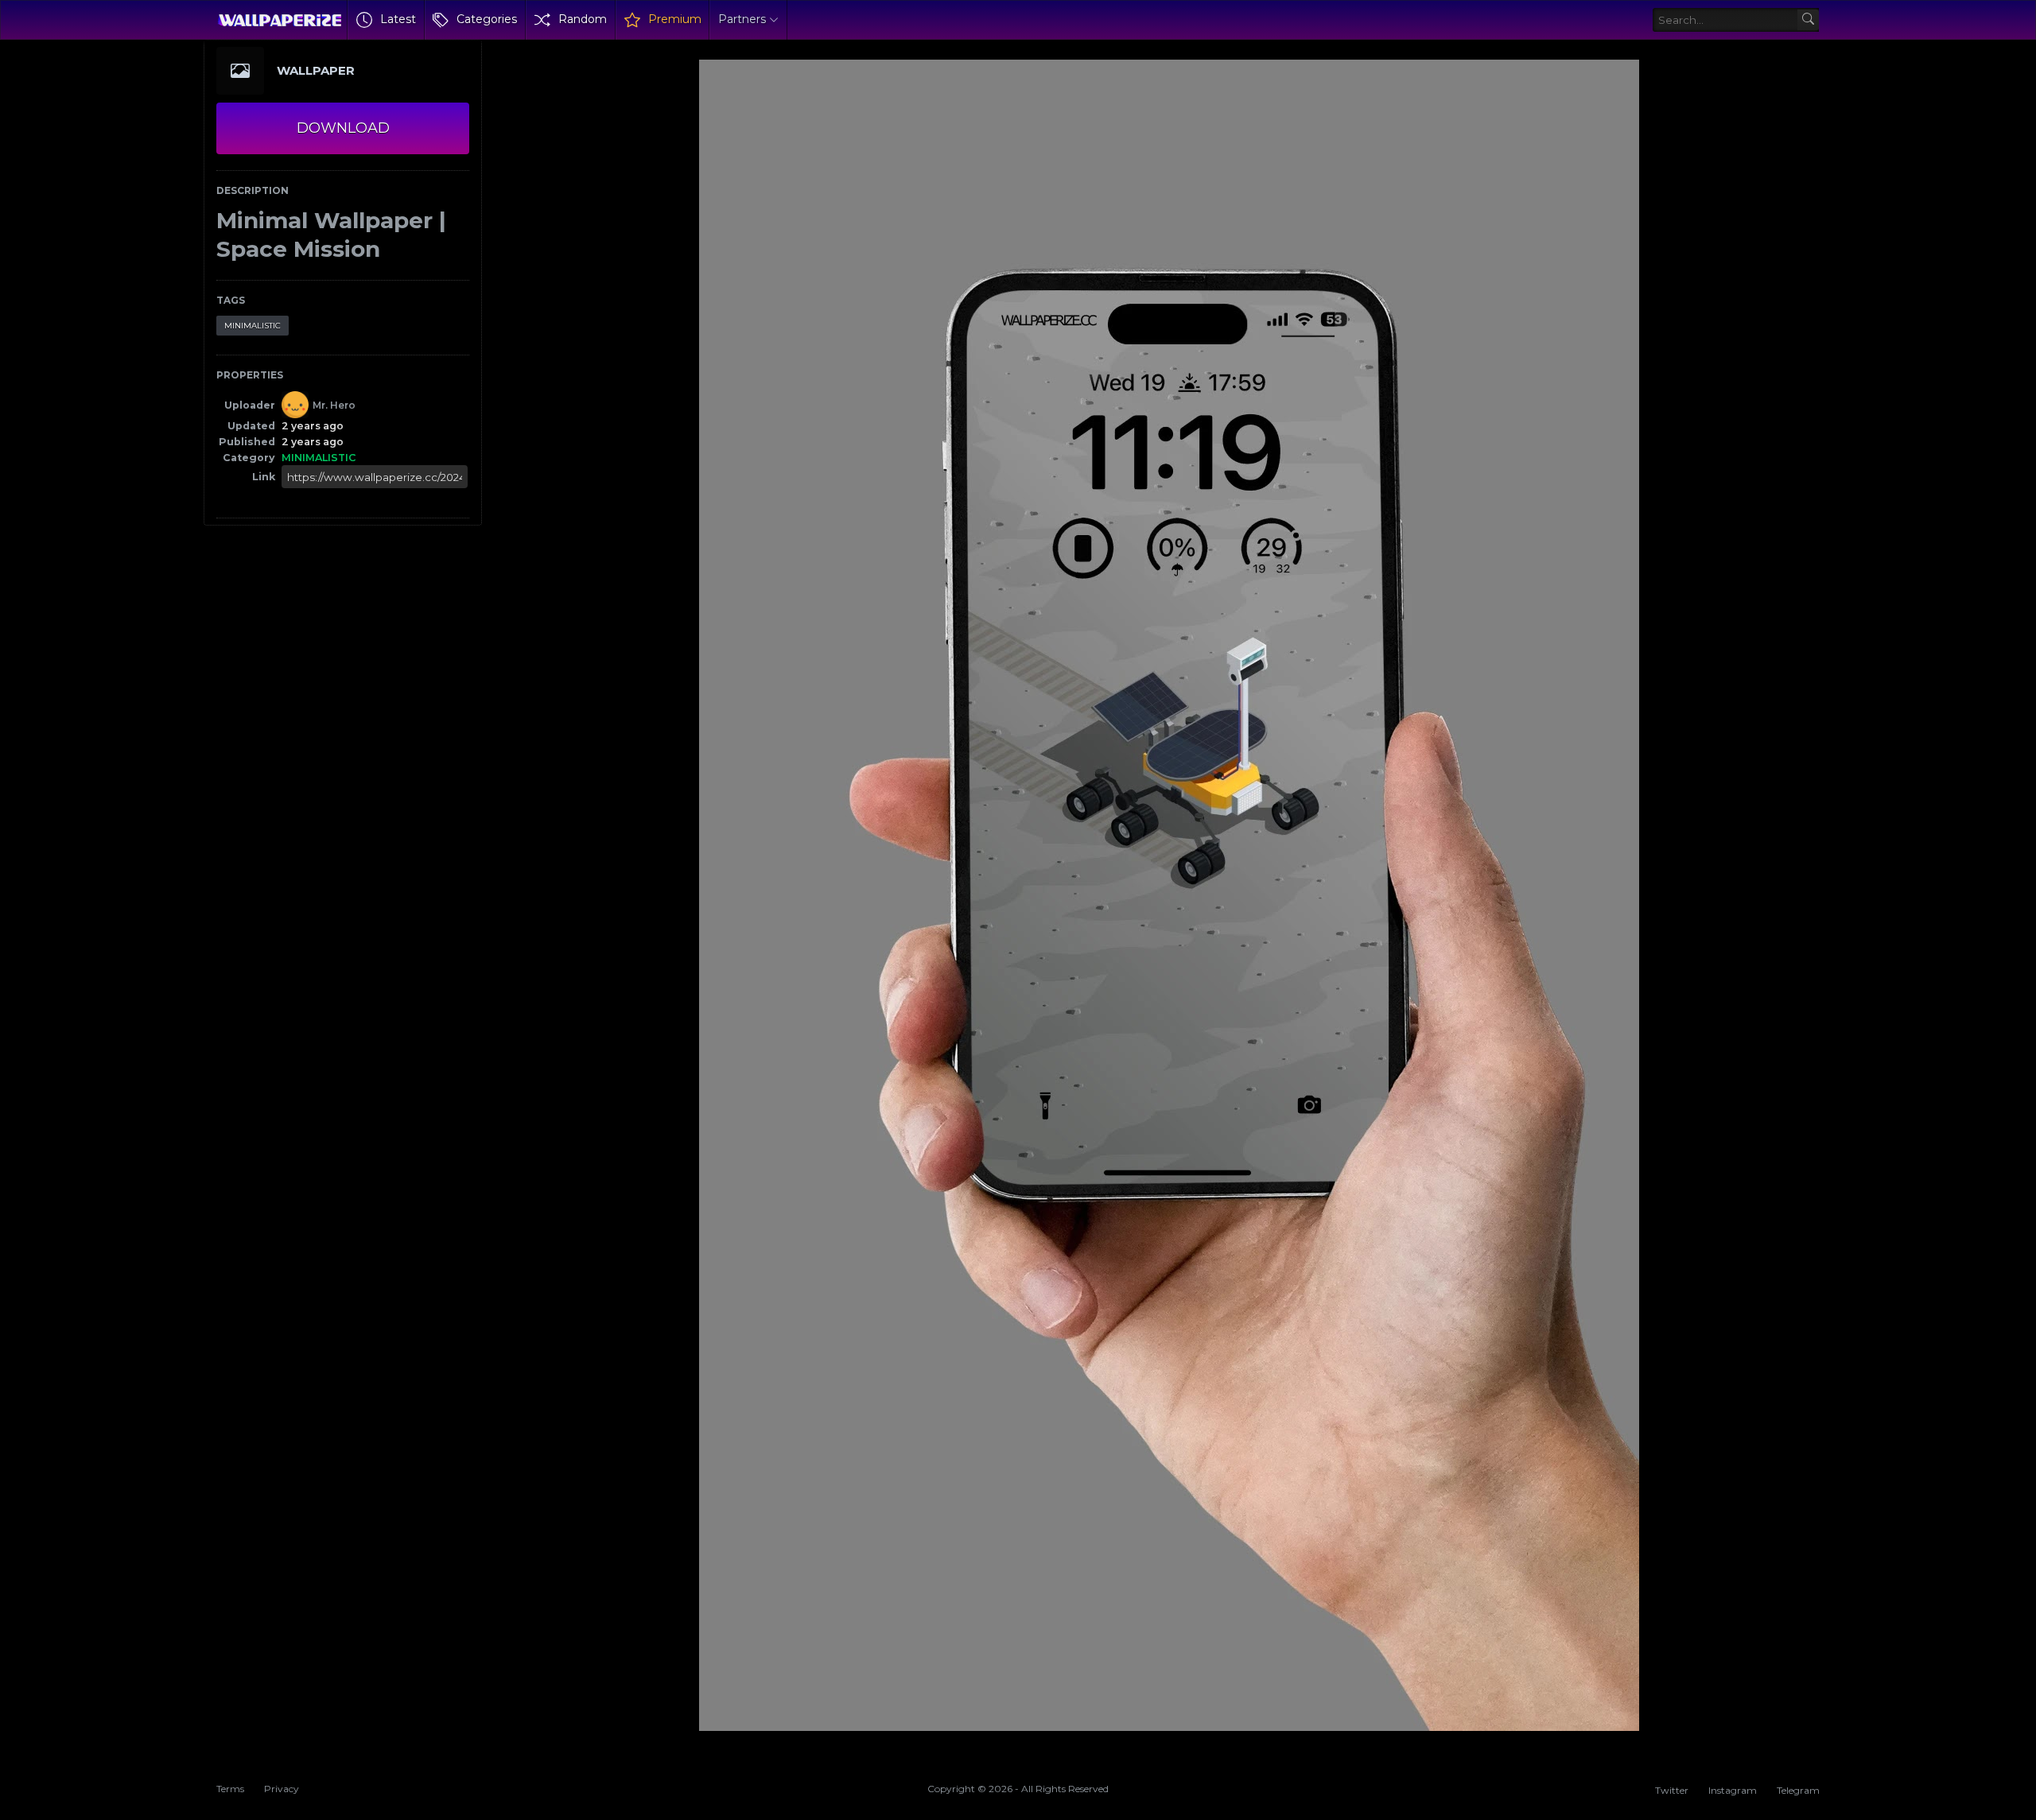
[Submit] (1808, 20)
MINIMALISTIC (253, 326)
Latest (398, 19)
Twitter (1672, 1790)
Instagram (1733, 1790)
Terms (230, 1789)
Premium (675, 19)
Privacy (282, 1789)
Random (583, 19)
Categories (487, 19)
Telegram (1798, 1790)
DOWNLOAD (343, 128)
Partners (742, 19)
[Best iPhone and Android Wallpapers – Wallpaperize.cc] (280, 20)
